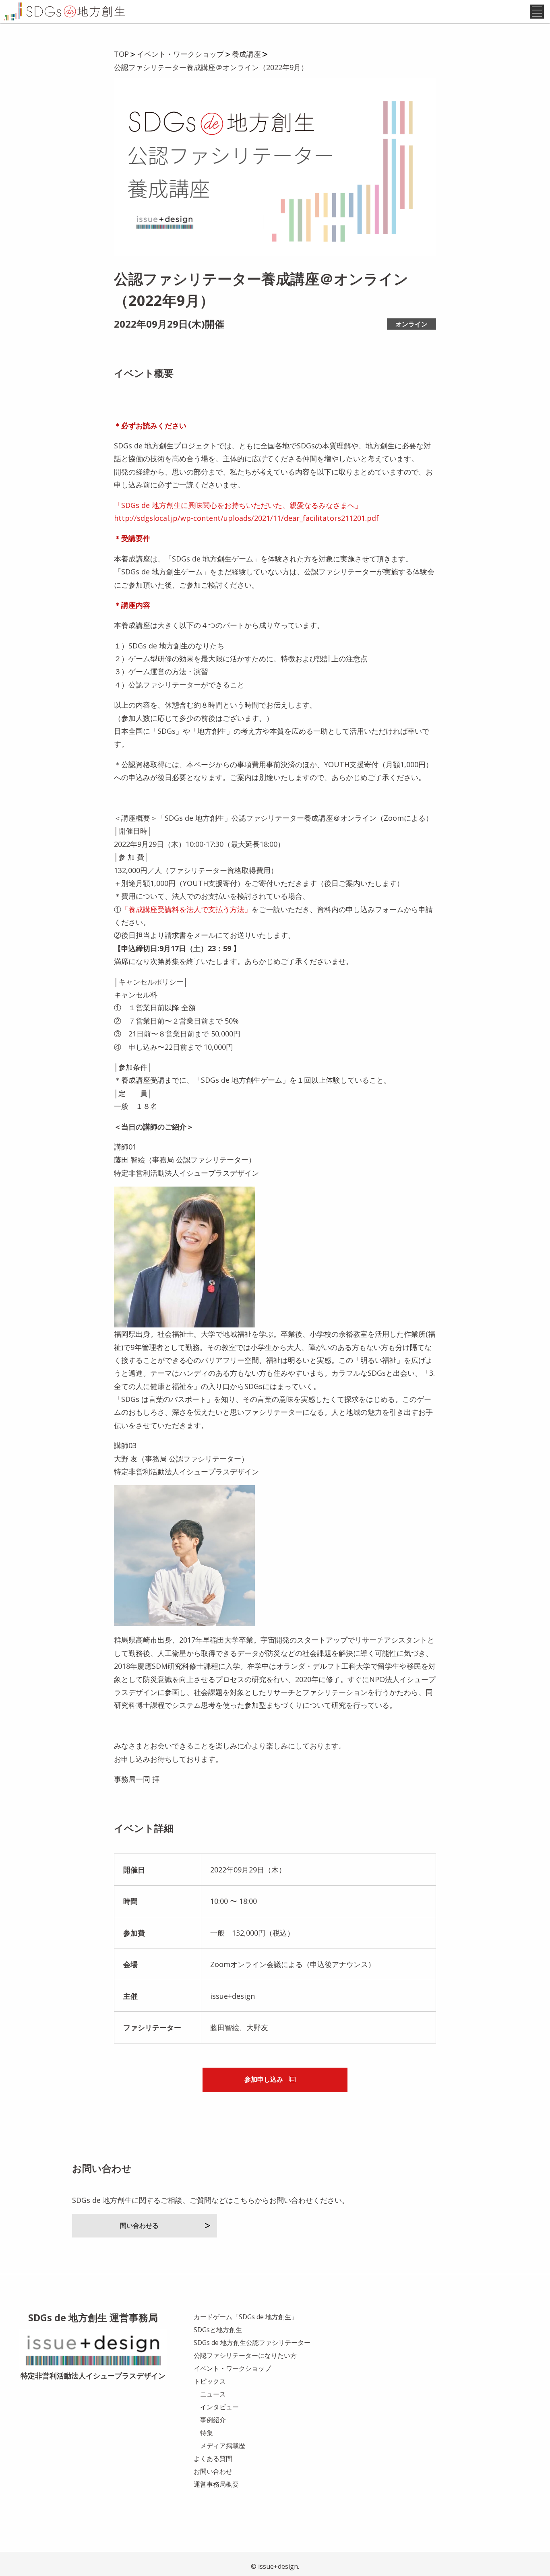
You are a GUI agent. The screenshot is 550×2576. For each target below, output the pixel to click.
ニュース (213, 2394)
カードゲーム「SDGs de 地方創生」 (246, 2317)
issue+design (233, 1996)
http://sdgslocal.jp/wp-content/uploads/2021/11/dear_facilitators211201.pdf (246, 518)
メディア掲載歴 (223, 2446)
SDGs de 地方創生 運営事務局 (93, 2317)
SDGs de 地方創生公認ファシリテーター (252, 2343)
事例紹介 (213, 2420)
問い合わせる (139, 2225)
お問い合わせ (213, 2471)
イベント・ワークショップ (232, 2368)
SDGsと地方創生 (218, 2330)
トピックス (210, 2381)
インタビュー (219, 2407)
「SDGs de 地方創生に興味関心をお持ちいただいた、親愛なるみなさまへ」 (238, 505)
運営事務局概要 (216, 2484)
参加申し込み (264, 2079)
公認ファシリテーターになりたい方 (245, 2355)
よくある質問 (213, 2458)
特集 (207, 2433)
